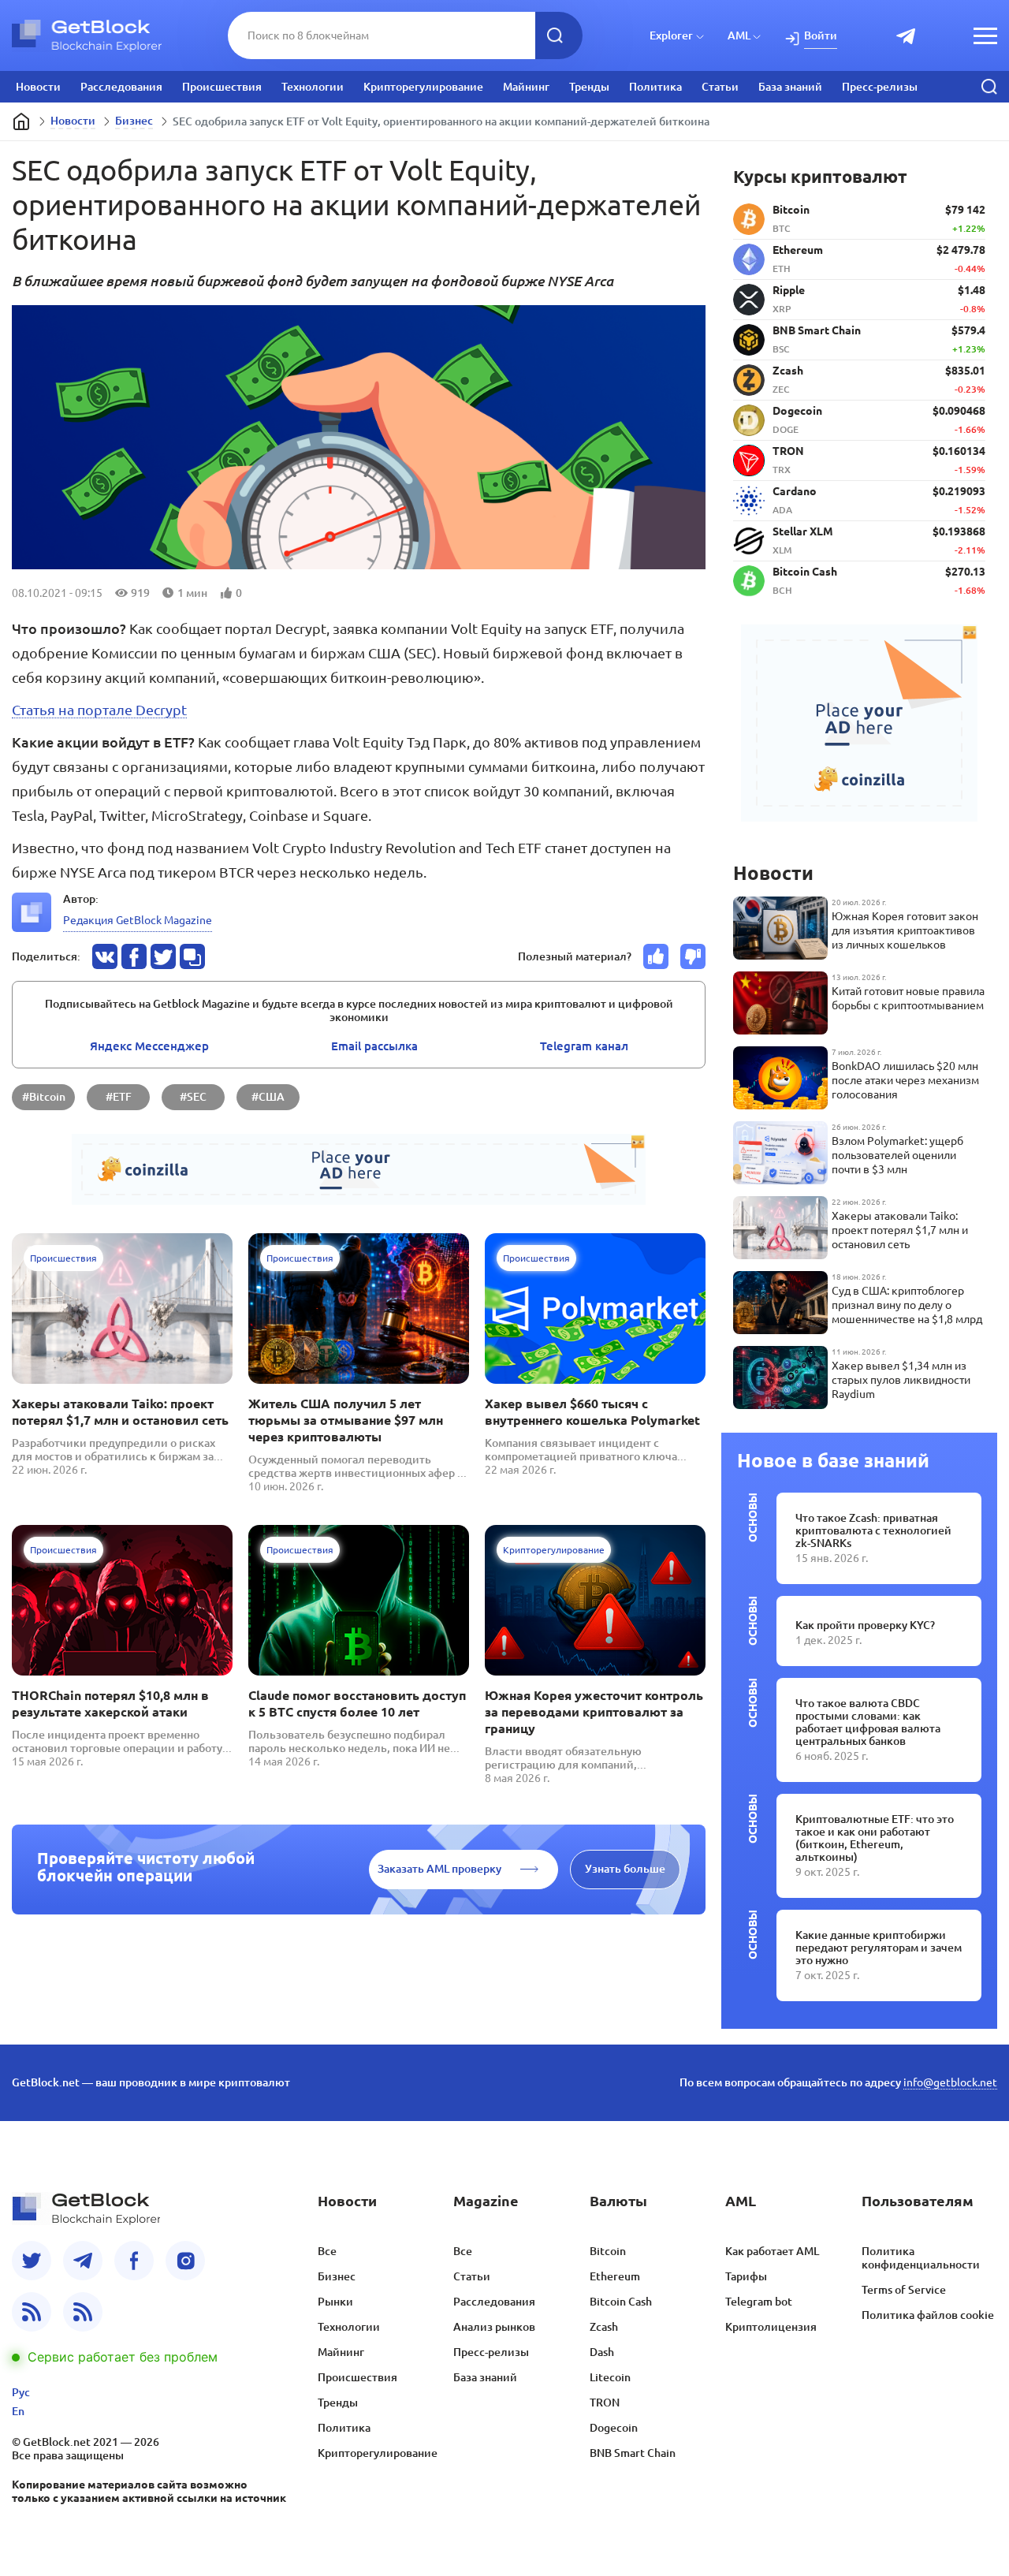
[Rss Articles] (83, 2312)
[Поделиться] (105, 956)
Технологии (313, 87)
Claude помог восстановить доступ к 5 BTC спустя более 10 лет (357, 1704)
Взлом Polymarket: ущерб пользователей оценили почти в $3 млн (897, 1155)
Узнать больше (625, 1869)
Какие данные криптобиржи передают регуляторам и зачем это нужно (879, 1948)
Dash (602, 2352)
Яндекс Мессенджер (149, 1046)
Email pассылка (374, 1046)
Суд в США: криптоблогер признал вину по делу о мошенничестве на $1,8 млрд (907, 1305)
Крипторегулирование (423, 87)
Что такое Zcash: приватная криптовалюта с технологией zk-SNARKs (873, 1530)
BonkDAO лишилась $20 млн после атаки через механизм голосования (905, 1080)
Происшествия (222, 87)
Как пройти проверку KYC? (865, 1625)
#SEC (193, 1097)
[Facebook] (134, 2261)
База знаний (790, 87)
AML (739, 35)
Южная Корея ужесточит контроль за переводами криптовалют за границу (594, 1712)
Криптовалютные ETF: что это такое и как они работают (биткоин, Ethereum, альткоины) (875, 1838)
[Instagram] (185, 2261)
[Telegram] (83, 2261)
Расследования (121, 87)
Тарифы (746, 2276)
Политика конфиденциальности (921, 2258)
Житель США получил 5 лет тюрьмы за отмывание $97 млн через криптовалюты (346, 1420)
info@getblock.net (950, 2082)
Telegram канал (584, 1046)
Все (327, 2251)
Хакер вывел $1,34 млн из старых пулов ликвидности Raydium (901, 1380)
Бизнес (134, 121)
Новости (38, 87)
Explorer (671, 35)
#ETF (119, 1097)
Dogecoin (614, 2428)
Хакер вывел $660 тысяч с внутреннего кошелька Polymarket (592, 1412)
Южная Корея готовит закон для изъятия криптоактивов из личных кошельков (905, 930)
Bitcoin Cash (621, 2302)
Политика (655, 87)
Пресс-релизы (880, 87)
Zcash (604, 2327)
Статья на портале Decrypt (99, 710)
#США (268, 1097)
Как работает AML (772, 2251)
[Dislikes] (693, 956)
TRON (605, 2403)
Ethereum (615, 2276)
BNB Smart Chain (633, 2453)
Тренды (589, 87)
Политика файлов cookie (928, 2315)
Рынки (335, 2302)
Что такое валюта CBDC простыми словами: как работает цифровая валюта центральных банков (868, 1722)
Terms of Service (904, 2290)
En (18, 2411)
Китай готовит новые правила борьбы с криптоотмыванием (908, 998)
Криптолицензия (771, 2327)
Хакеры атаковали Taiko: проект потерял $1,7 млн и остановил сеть (120, 1412)
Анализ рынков (494, 2327)
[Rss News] (32, 2312)
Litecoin (610, 2377)
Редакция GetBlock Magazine (138, 920)
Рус (21, 2392)
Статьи (720, 87)
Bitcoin (608, 2251)
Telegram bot (759, 2302)
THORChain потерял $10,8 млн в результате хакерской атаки (110, 1704)
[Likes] (656, 956)
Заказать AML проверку (439, 1869)
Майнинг (526, 87)
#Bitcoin (44, 1097)
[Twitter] (32, 2261)
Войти (821, 35)
